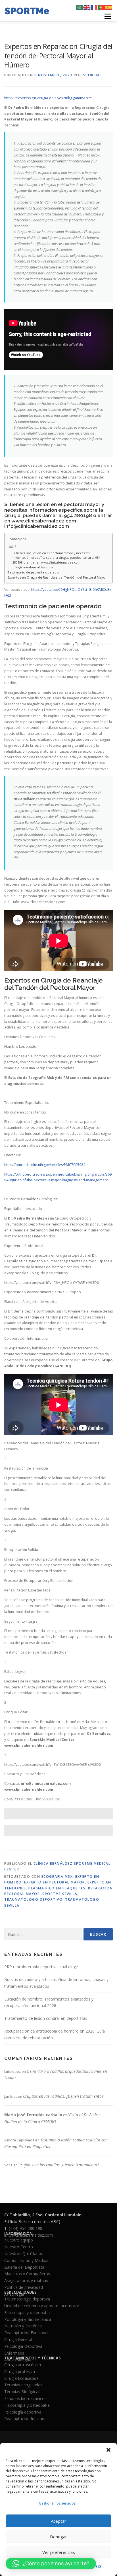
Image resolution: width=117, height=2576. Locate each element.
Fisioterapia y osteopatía (27, 2313)
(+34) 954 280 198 (26, 2228)
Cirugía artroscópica (23, 2365)
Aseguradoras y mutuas (26, 2280)
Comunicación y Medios (26, 2260)
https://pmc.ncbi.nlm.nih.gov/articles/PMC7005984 (45, 1165)
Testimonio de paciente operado (33, 572)
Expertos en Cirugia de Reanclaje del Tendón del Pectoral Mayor (57, 577)
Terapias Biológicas (22, 2392)
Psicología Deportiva (23, 2346)
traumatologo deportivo (33, 1899)
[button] (108, 2450)
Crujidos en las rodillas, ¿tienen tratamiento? (63, 2096)
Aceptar (58, 2521)
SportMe (93, 75)
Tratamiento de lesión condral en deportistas (46, 2018)
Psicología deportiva (23, 2412)
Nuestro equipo (19, 2240)
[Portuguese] (102, 7)
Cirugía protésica (20, 2371)
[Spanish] (109, 7)
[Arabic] (80, 7)
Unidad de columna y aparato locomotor (42, 2306)
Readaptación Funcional (26, 2333)
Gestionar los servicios (57, 2503)
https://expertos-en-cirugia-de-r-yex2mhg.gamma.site (48, 98)
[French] (94, 7)
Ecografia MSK (57, 1877)
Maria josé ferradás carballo (33, 2115)
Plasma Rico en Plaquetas (57, 1888)
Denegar (58, 2537)
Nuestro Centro (19, 2247)
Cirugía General (18, 2339)
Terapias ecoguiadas (23, 2385)
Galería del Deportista (24, 2267)
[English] (87, 7)
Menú (107, 16)
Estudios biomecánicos (25, 2398)
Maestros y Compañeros (27, 2274)
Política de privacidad (24, 2287)
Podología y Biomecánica (28, 2319)
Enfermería (14, 2353)
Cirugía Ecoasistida (21, 2378)
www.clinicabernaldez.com (44, 521)
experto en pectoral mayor (55, 1882)
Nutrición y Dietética (23, 2326)
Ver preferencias (59, 2552)
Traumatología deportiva (27, 2299)
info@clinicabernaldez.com (37, 526)
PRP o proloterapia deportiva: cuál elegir (41, 1967)
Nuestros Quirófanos (24, 2254)
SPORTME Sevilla (60, 1894)
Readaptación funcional (26, 2419)
